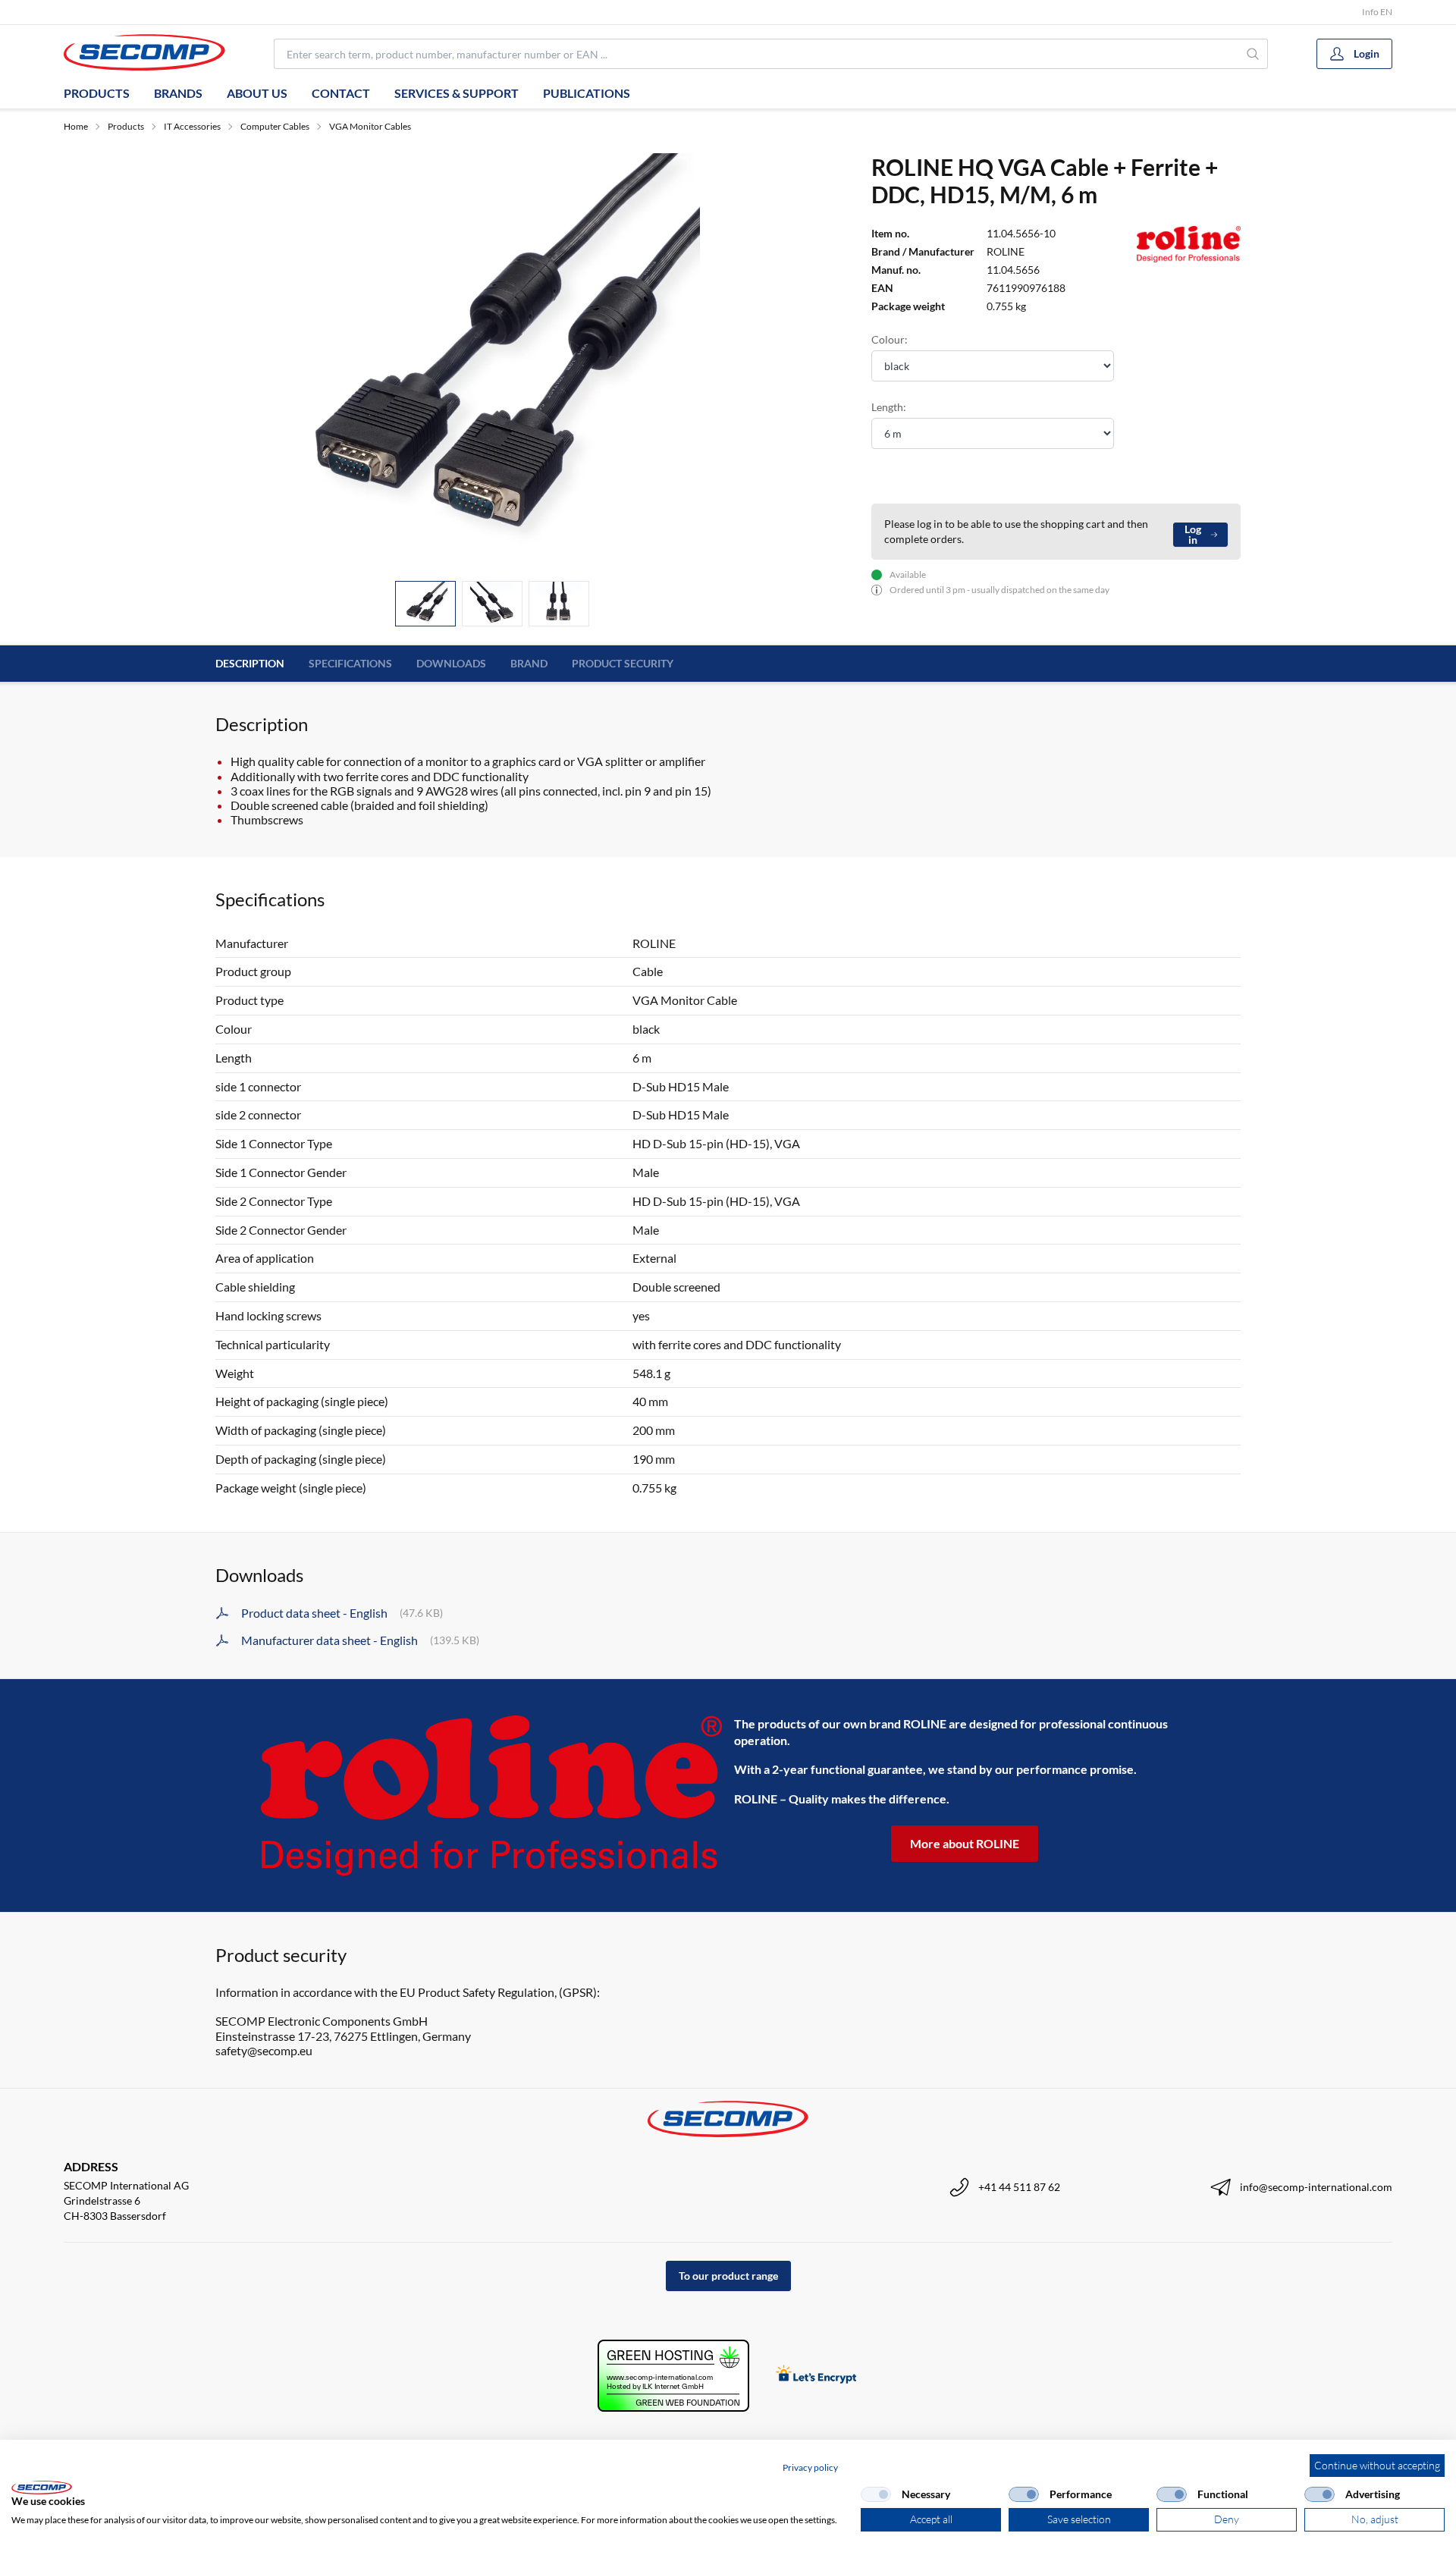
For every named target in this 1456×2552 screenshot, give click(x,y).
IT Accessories (192, 126)
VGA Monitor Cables (370, 126)
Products (97, 93)
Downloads (451, 663)
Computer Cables (275, 126)
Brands (178, 93)
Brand (529, 663)
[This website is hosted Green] (673, 2376)
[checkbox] (876, 2494)
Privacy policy (810, 2467)
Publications (587, 93)
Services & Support (457, 93)
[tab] (425, 604)
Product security (623, 663)
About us (257, 93)
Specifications (350, 663)
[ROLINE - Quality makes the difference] (491, 1796)
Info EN (1377, 12)
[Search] (1253, 54)
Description (250, 663)
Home (76, 126)
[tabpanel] (492, 361)
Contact (341, 93)
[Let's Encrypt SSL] (816, 2376)
